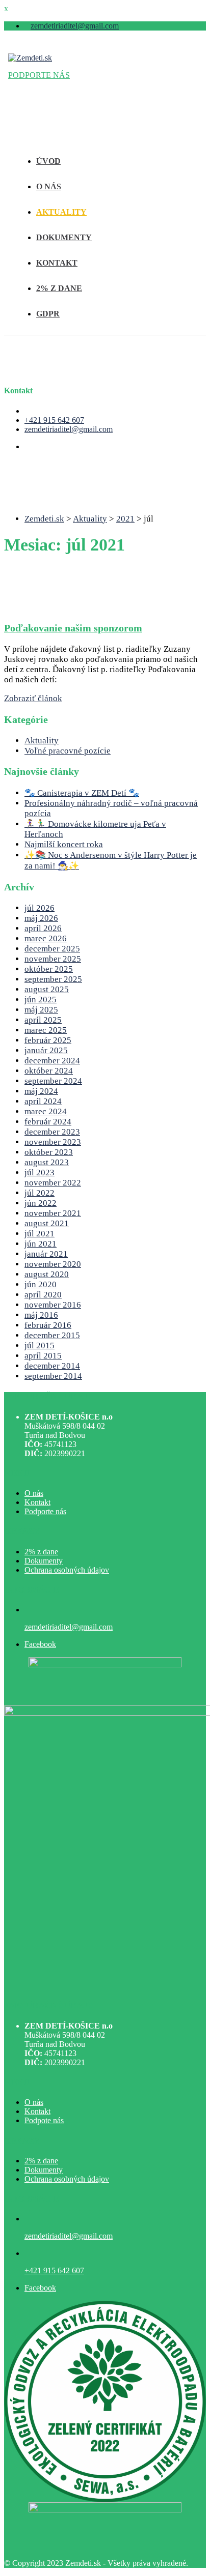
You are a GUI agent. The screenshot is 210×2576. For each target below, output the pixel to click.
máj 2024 (41, 1091)
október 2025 (49, 969)
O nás (34, 1493)
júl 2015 (40, 1345)
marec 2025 (46, 1030)
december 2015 (52, 1335)
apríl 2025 (43, 1020)
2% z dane (41, 1552)
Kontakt (37, 1502)
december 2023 (52, 1132)
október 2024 (49, 1071)
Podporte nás (45, 1511)
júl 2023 (40, 1173)
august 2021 (47, 1223)
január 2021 (46, 1254)
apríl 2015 (43, 1356)
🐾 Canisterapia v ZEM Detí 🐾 (82, 793)
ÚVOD (48, 161)
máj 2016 (41, 1315)
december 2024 (52, 1061)
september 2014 (53, 1376)
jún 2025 (41, 1000)
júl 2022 (40, 1193)
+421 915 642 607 (54, 420)
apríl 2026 (43, 928)
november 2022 (53, 1183)
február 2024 (48, 1122)
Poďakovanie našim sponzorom (73, 628)
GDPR (48, 314)
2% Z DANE (59, 288)
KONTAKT (57, 263)
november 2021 (53, 1213)
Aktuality (42, 741)
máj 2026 (41, 918)
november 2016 (53, 1305)
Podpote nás (44, 2120)
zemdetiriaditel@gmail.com (75, 26)
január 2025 (46, 1050)
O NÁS (49, 186)
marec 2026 (46, 938)
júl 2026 (40, 908)
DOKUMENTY (64, 237)
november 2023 (53, 1142)
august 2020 (47, 1274)
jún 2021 (41, 1244)
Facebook (40, 1644)
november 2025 (53, 959)
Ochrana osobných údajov (67, 1570)
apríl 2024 (43, 1101)
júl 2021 (40, 1234)
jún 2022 (41, 1203)
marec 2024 (46, 1111)
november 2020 (53, 1264)
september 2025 (53, 979)
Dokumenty (44, 1561)
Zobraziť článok (33, 698)
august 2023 (47, 1162)
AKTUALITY (61, 212)
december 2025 (52, 949)
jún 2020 (41, 1284)
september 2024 (53, 1081)
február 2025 (48, 1040)
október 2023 (49, 1152)
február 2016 (48, 1325)
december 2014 (52, 1366)
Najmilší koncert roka (64, 844)
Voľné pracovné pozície (68, 751)
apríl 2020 (43, 1295)
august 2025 (47, 989)
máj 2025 (41, 1010)
